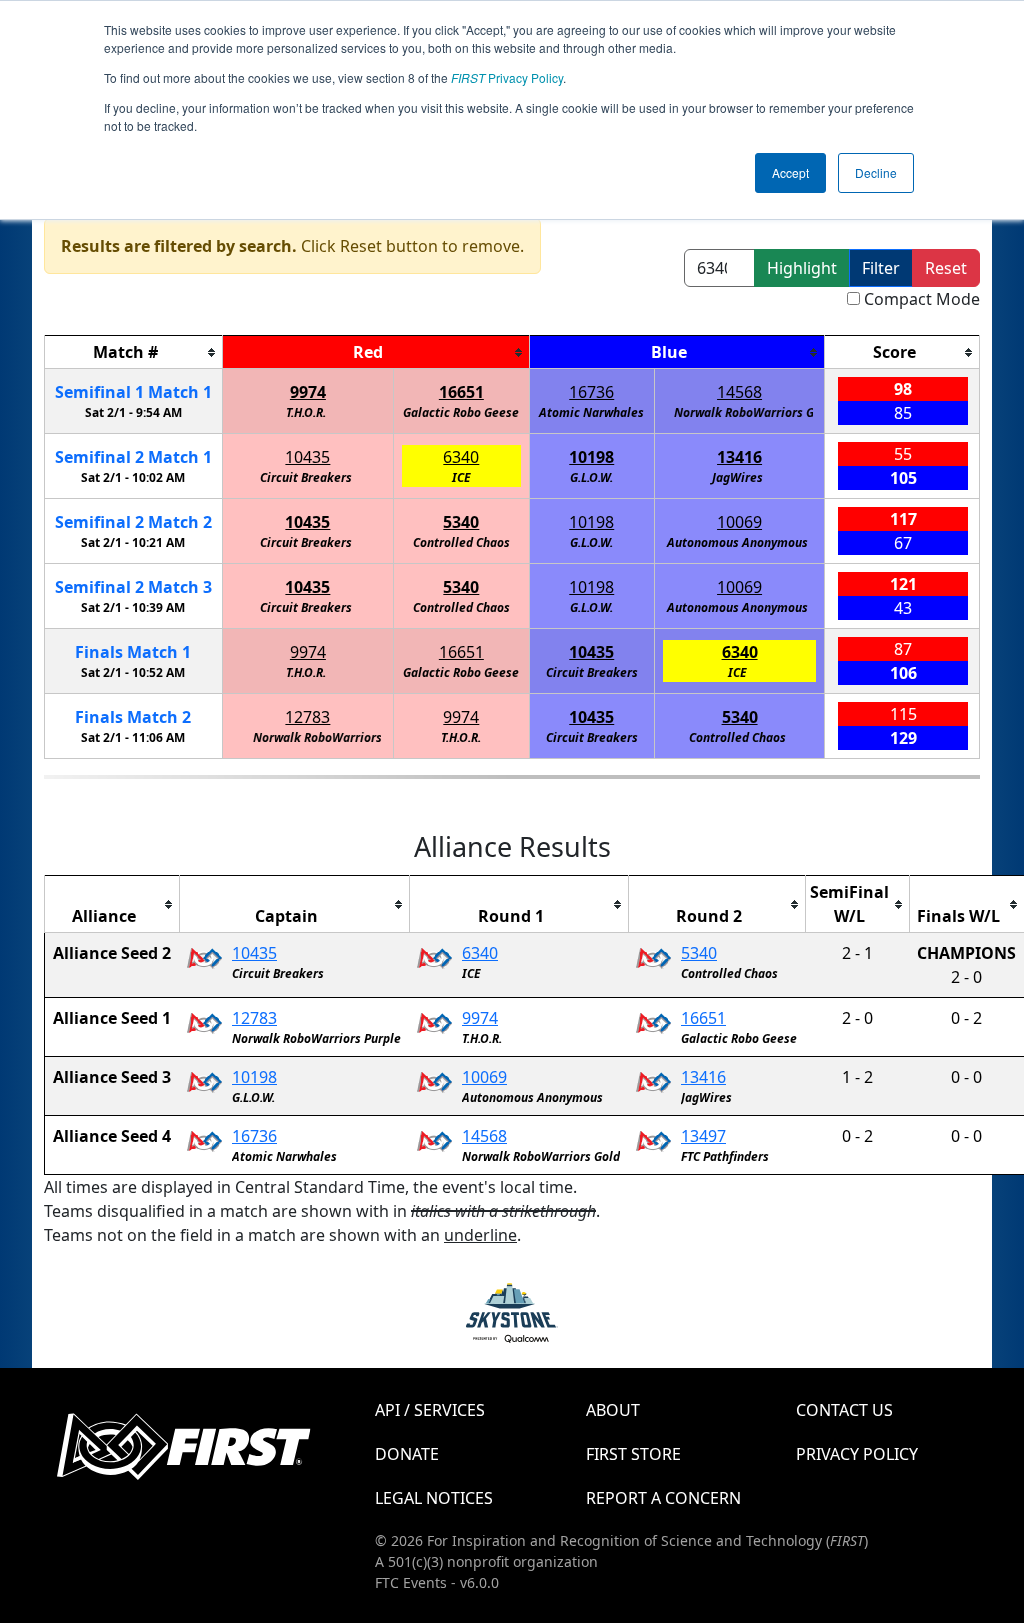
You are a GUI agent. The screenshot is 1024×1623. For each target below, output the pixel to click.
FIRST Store (633, 1454)
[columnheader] (134, 352)
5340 (461, 522)
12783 (307, 717)
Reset (946, 268)
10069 (739, 522)
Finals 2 (133, 717)
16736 (591, 392)
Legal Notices (434, 1498)
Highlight (802, 268)
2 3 (133, 587)
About (613, 1410)
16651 (461, 392)
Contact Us (844, 1410)
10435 (307, 457)
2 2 (133, 522)
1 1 (133, 392)
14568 (739, 392)
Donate (407, 1454)
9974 (308, 392)
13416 (739, 457)
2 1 (133, 457)
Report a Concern (663, 1498)
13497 (703, 1136)
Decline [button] (876, 172)
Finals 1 (133, 652)
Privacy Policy (507, 77)
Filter (881, 268)
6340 (461, 457)
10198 (591, 457)
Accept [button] (790, 172)
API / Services (430, 1410)
